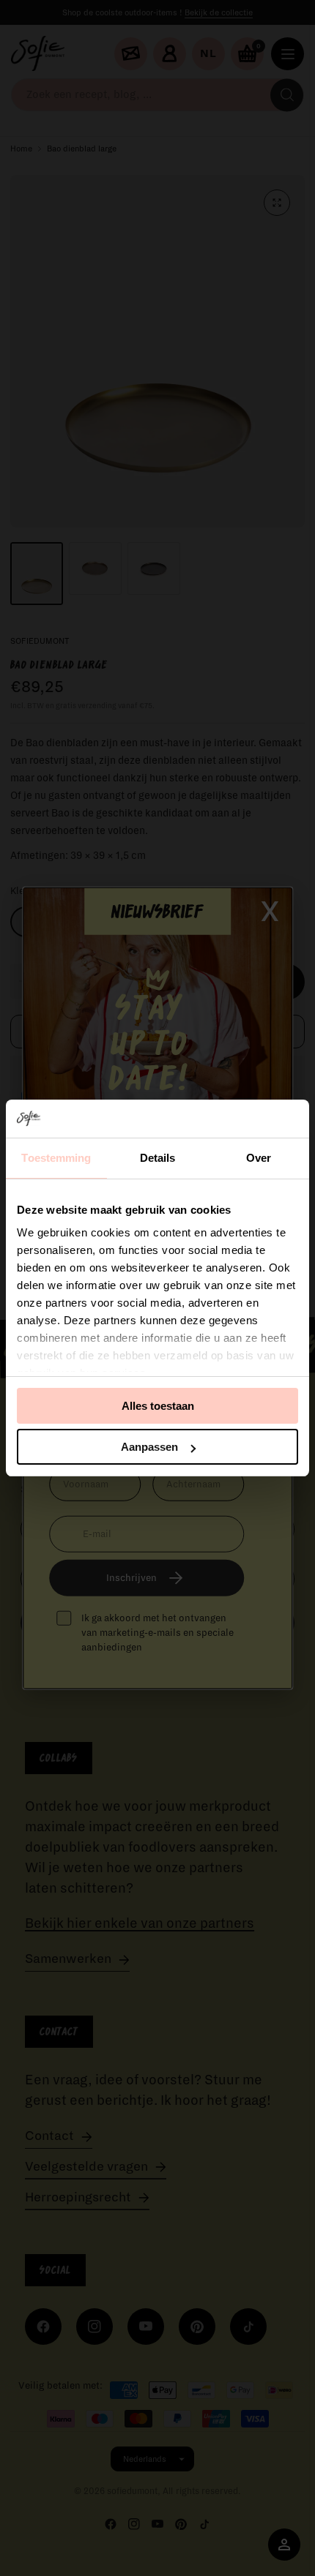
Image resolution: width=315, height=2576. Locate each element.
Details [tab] (158, 1158)
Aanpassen (149, 1447)
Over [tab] (259, 1158)
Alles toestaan (158, 1406)
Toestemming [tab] (56, 1158)
